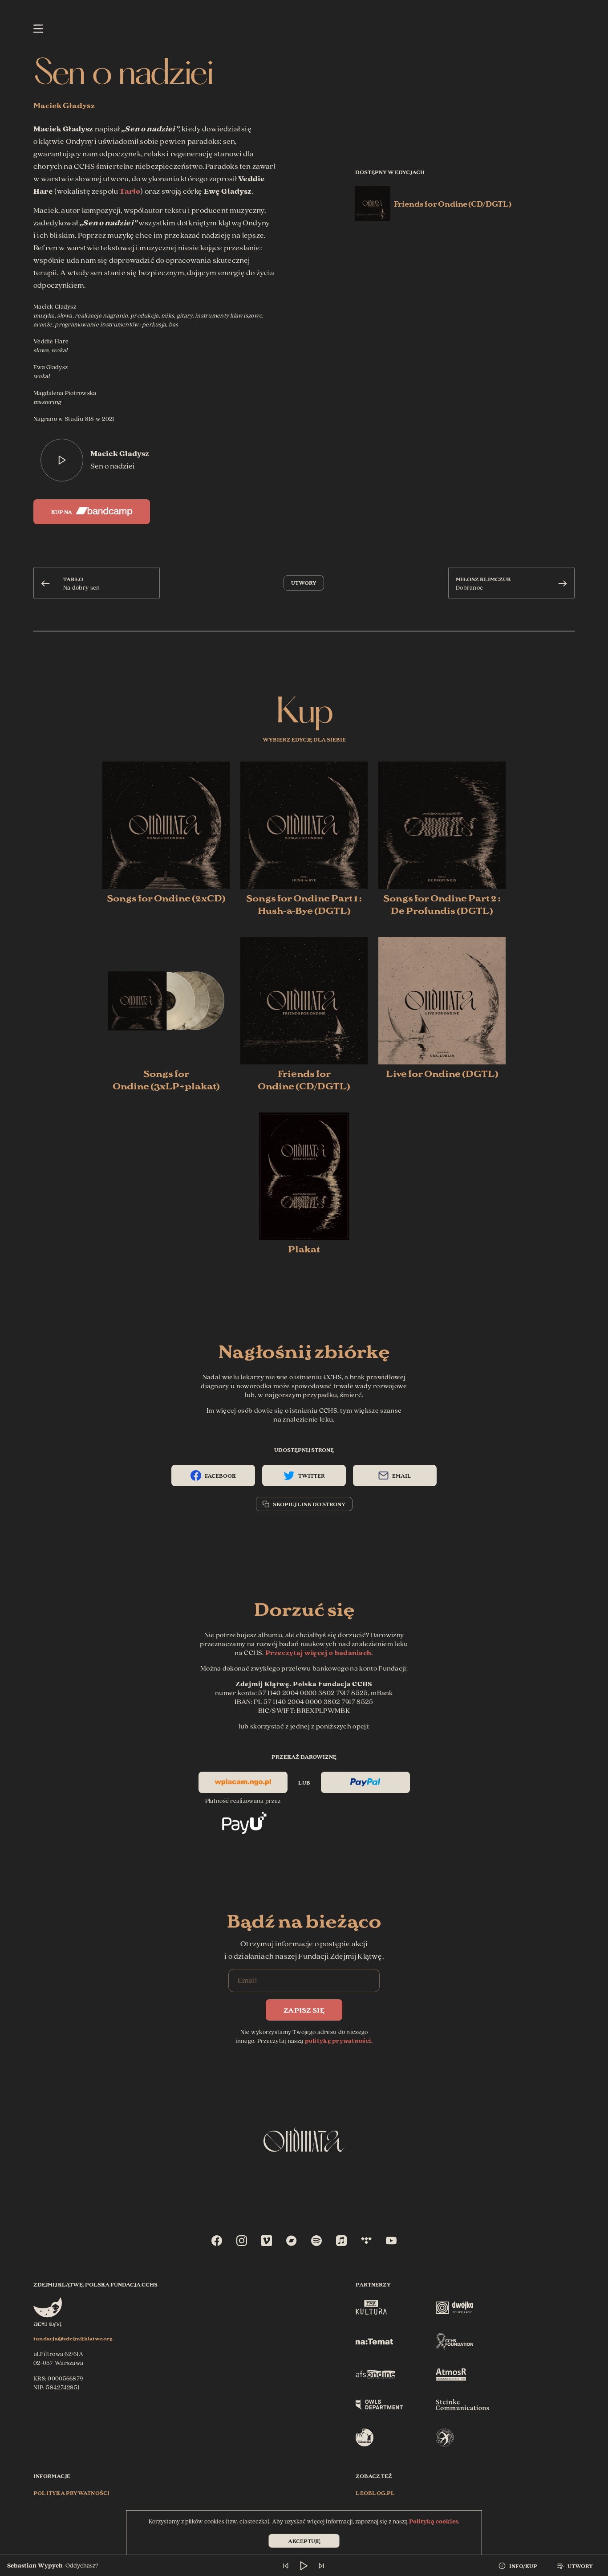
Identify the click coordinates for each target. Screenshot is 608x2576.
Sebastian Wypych (35, 2566)
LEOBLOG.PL (375, 2492)
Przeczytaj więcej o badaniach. (319, 1653)
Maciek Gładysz (64, 105)
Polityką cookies (434, 2522)
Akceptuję (304, 2541)
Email (402, 1475)
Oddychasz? (82, 2566)
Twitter (312, 1475)
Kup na (62, 512)
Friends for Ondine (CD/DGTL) (453, 203)
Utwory (304, 582)
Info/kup (523, 2566)
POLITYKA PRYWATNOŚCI (71, 2492)
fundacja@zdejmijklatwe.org (73, 2338)
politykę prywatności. (339, 2041)
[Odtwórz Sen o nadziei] (62, 460)
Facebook (220, 1475)
